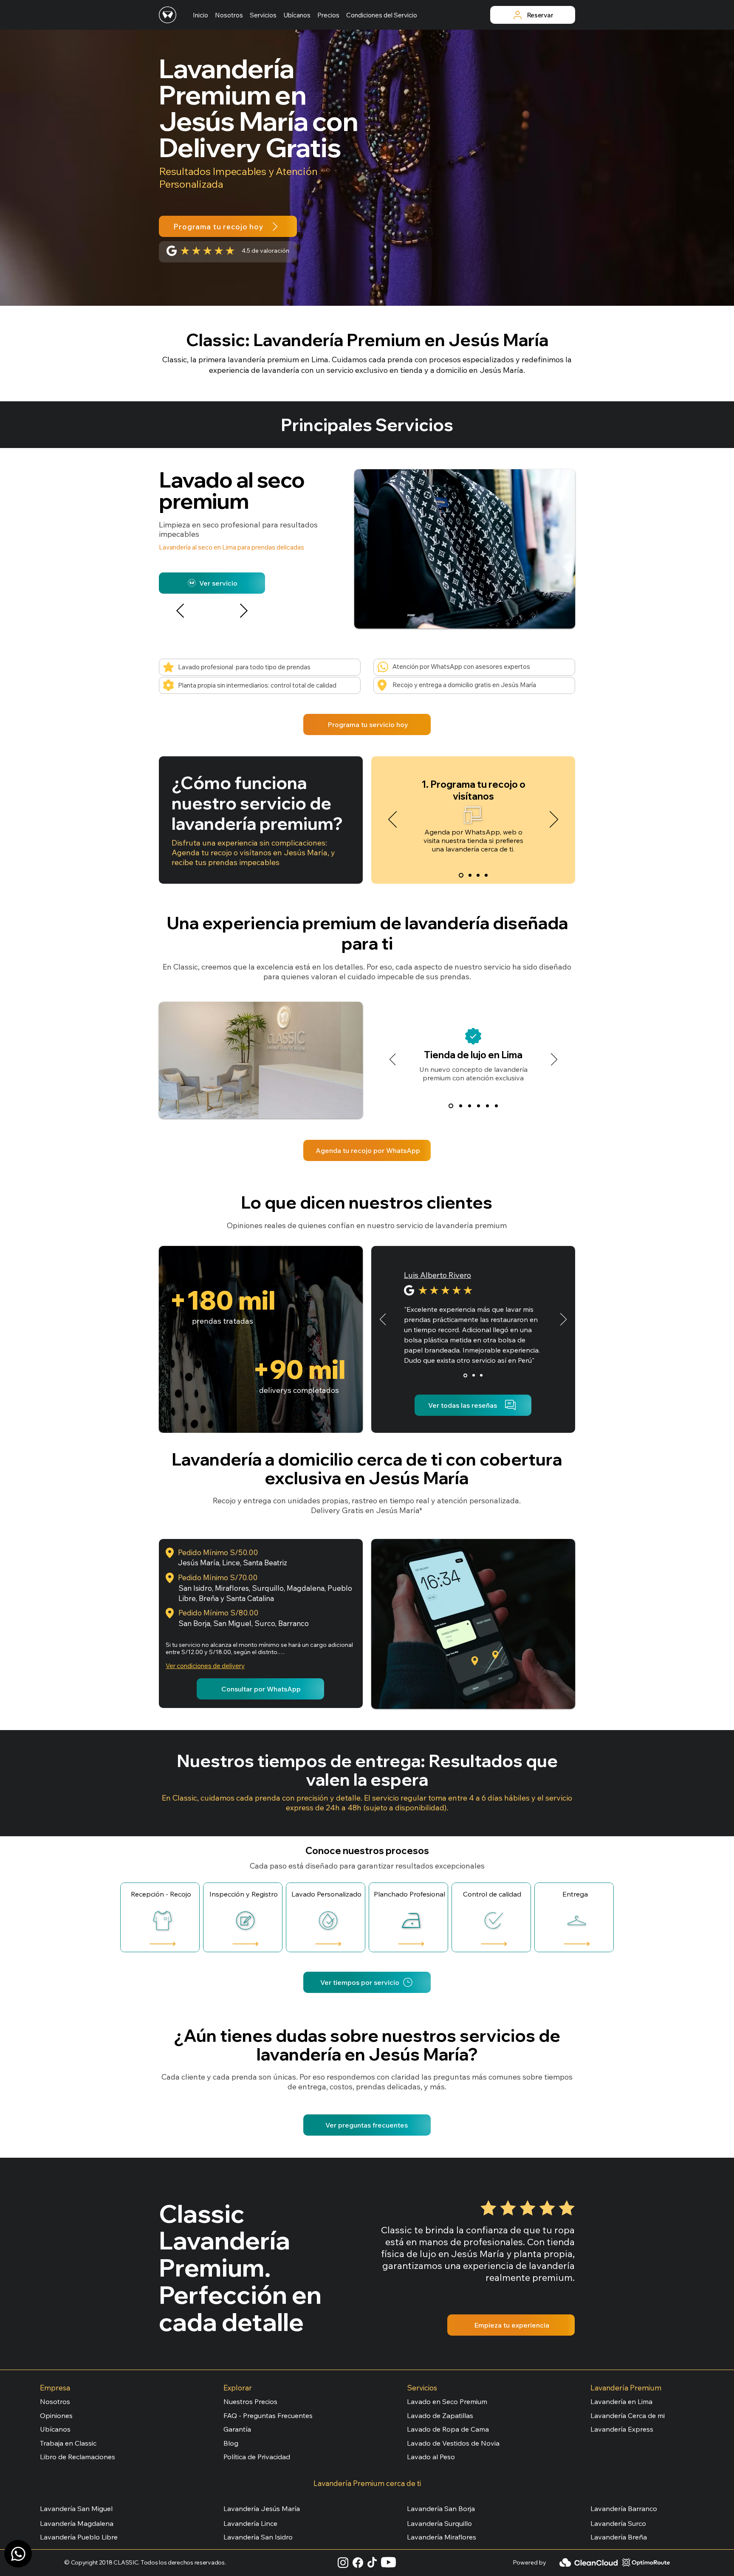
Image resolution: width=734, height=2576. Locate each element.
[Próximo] (554, 820)
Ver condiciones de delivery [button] (205, 1666)
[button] (263, 15)
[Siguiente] (244, 611)
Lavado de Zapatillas (440, 2415)
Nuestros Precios (250, 2401)
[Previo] (392, 820)
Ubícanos (55, 2429)
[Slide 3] (478, 875)
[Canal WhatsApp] (18, 2554)
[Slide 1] (461, 875)
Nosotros (55, 2401)
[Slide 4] (486, 875)
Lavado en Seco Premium (447, 2401)
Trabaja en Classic (68, 2443)
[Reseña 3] (481, 1375)
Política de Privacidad (257, 2457)
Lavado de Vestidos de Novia (453, 2443)
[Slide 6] (496, 1106)
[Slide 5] (487, 1106)
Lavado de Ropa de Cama (448, 2429)
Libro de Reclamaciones (78, 2457)
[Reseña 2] (474, 1375)
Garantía (237, 2429)
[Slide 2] (470, 875)
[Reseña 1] (465, 1375)
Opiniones (56, 2415)
